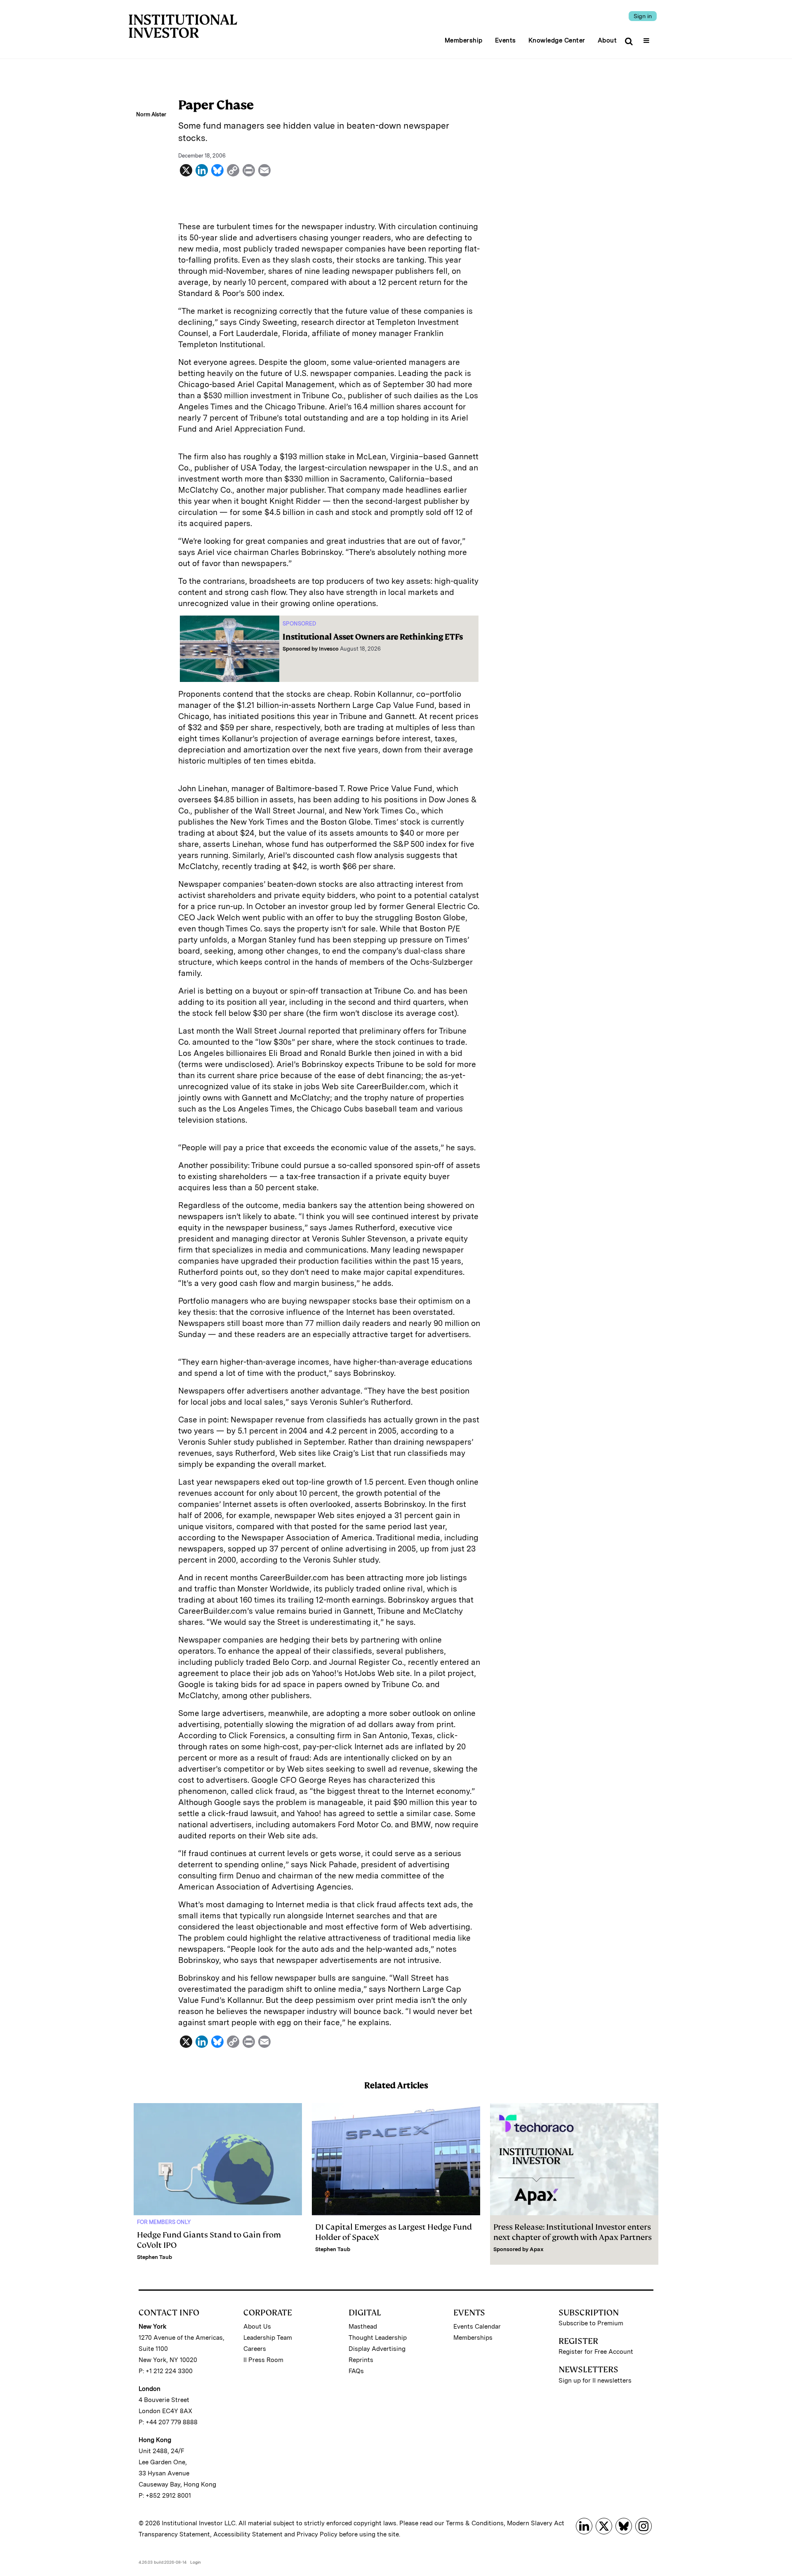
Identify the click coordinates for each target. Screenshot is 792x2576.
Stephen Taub (154, 2257)
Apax (537, 2249)
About (607, 40)
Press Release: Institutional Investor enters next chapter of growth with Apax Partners (573, 2232)
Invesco (329, 649)
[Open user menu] (647, 38)
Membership (464, 40)
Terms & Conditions (475, 2523)
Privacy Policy (317, 2534)
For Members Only (164, 2222)
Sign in (643, 16)
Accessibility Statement (248, 2534)
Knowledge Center (557, 40)
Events (506, 40)
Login (196, 2562)
